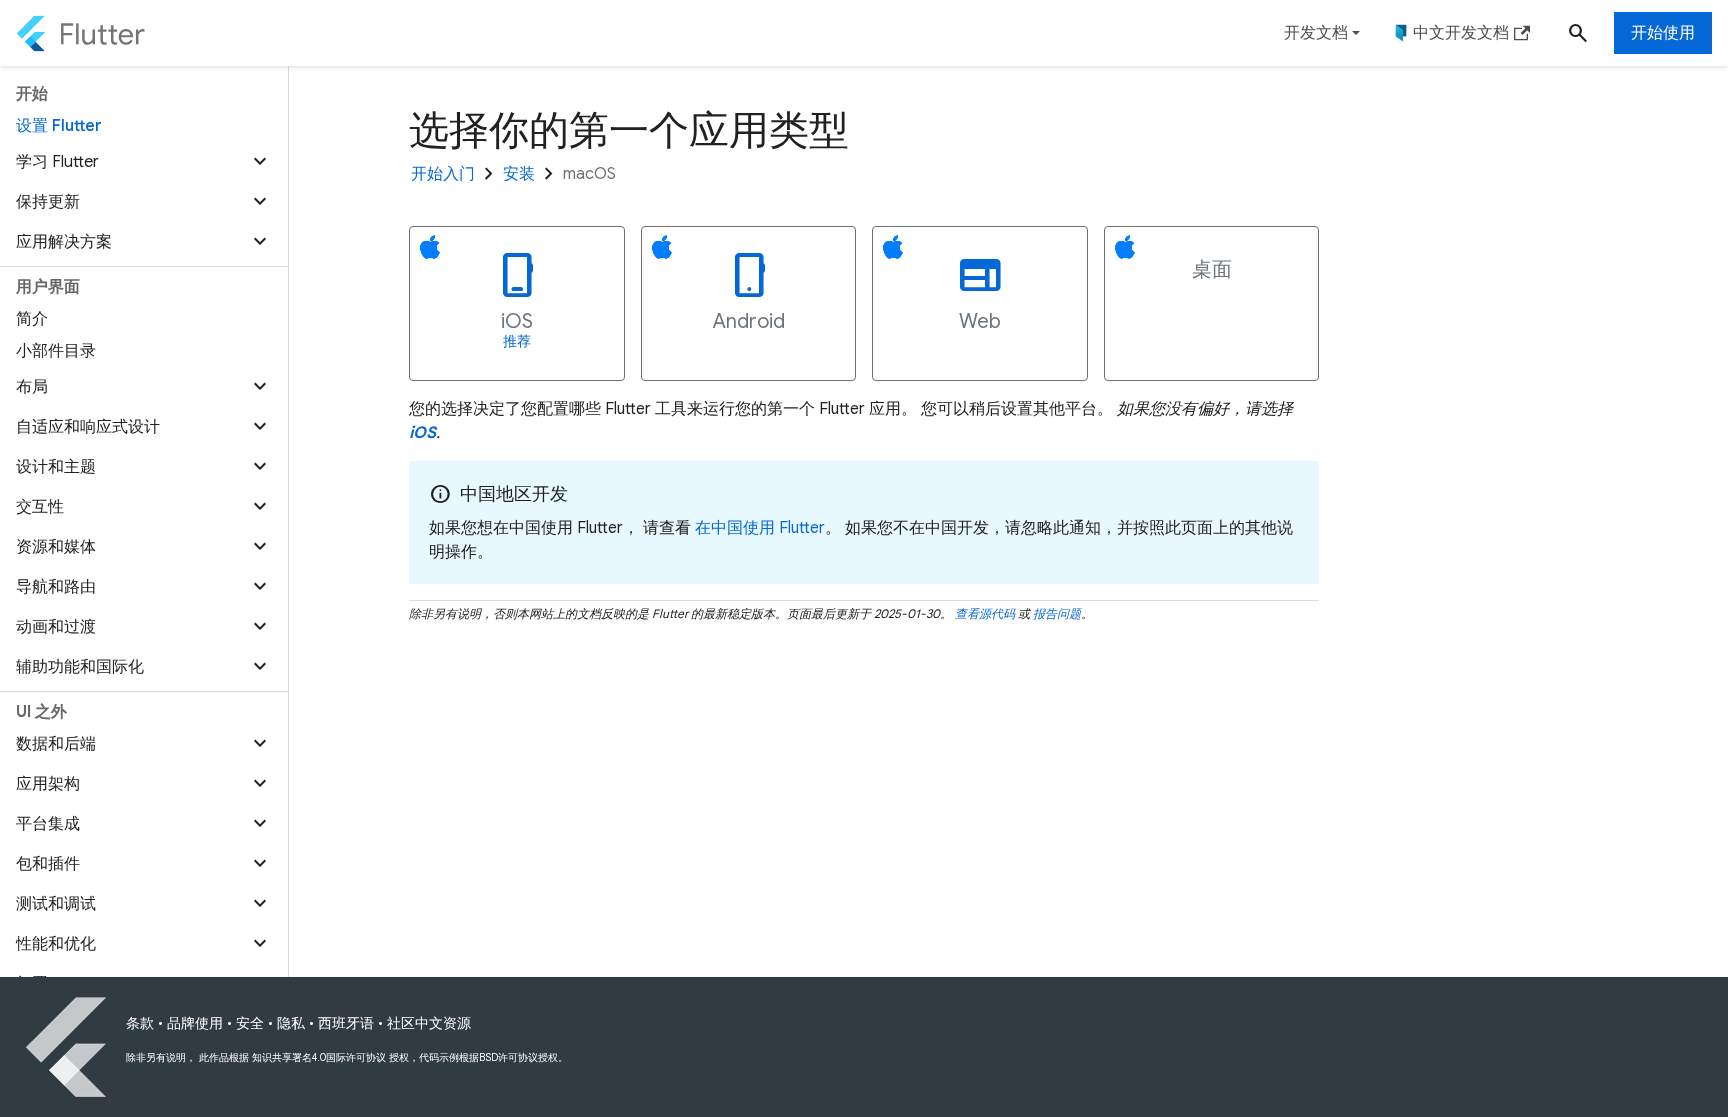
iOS (422, 433)
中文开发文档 (1461, 33)
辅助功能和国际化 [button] (80, 667)
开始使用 (1663, 33)
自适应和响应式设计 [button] (88, 427)
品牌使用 (195, 1023)
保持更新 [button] (48, 202)
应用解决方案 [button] (64, 242)
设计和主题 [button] (56, 467)
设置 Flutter (59, 126)
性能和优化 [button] (56, 944)
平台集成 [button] (48, 824)
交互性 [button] (40, 507)
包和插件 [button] (48, 864)
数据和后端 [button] (56, 744)
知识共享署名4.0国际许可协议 (319, 1057)
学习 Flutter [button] (57, 162)
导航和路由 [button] (56, 587)
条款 (140, 1023)
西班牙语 (346, 1023)
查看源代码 (985, 613)
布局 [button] (32, 387)
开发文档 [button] (1316, 33)
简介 (32, 319)
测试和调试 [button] (56, 904)
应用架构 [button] (48, 784)
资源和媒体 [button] (56, 547)
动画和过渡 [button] (56, 627)
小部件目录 (56, 351)
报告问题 (1057, 613)
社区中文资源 (429, 1023)
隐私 (291, 1023)
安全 (250, 1023)
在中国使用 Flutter (760, 528)
